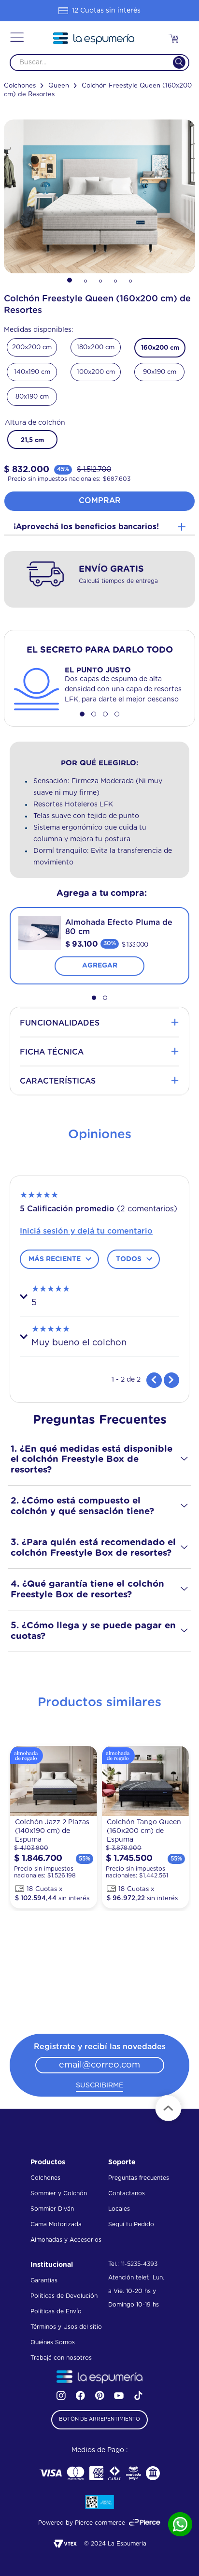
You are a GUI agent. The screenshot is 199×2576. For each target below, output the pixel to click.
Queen (59, 86)
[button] (17, 38)
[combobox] (99, 63)
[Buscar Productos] (173, 63)
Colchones (20, 86)
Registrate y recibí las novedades (100, 2047)
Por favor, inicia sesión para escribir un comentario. (99, 1231)
